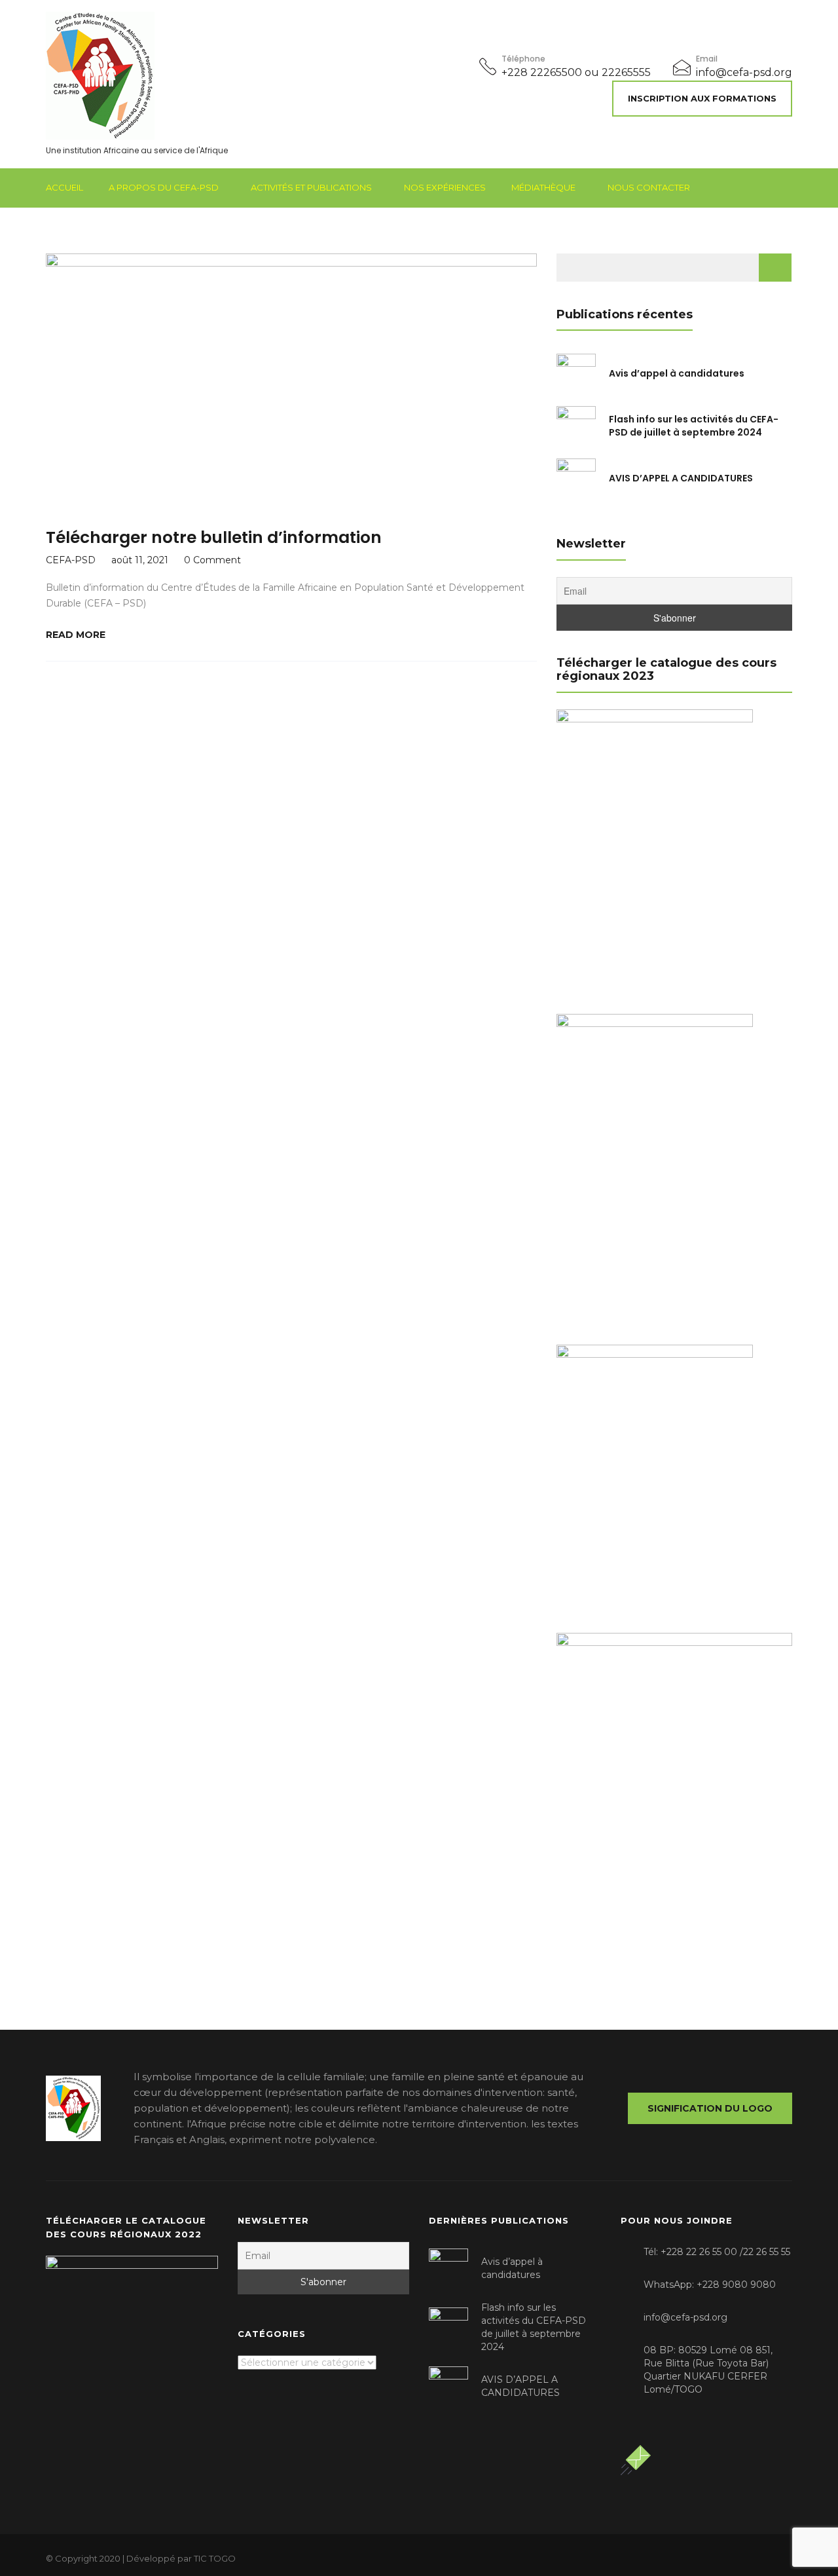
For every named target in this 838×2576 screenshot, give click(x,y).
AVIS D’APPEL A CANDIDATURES (681, 478)
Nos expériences (445, 187)
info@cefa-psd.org (744, 72)
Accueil (64, 187)
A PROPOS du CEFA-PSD (164, 187)
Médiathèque (543, 187)
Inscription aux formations (702, 98)
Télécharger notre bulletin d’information (214, 537)
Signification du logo (710, 2108)
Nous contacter (649, 187)
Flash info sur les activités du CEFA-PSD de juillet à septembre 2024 (694, 426)
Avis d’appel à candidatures (677, 373)
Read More (76, 635)
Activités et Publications (311, 187)
